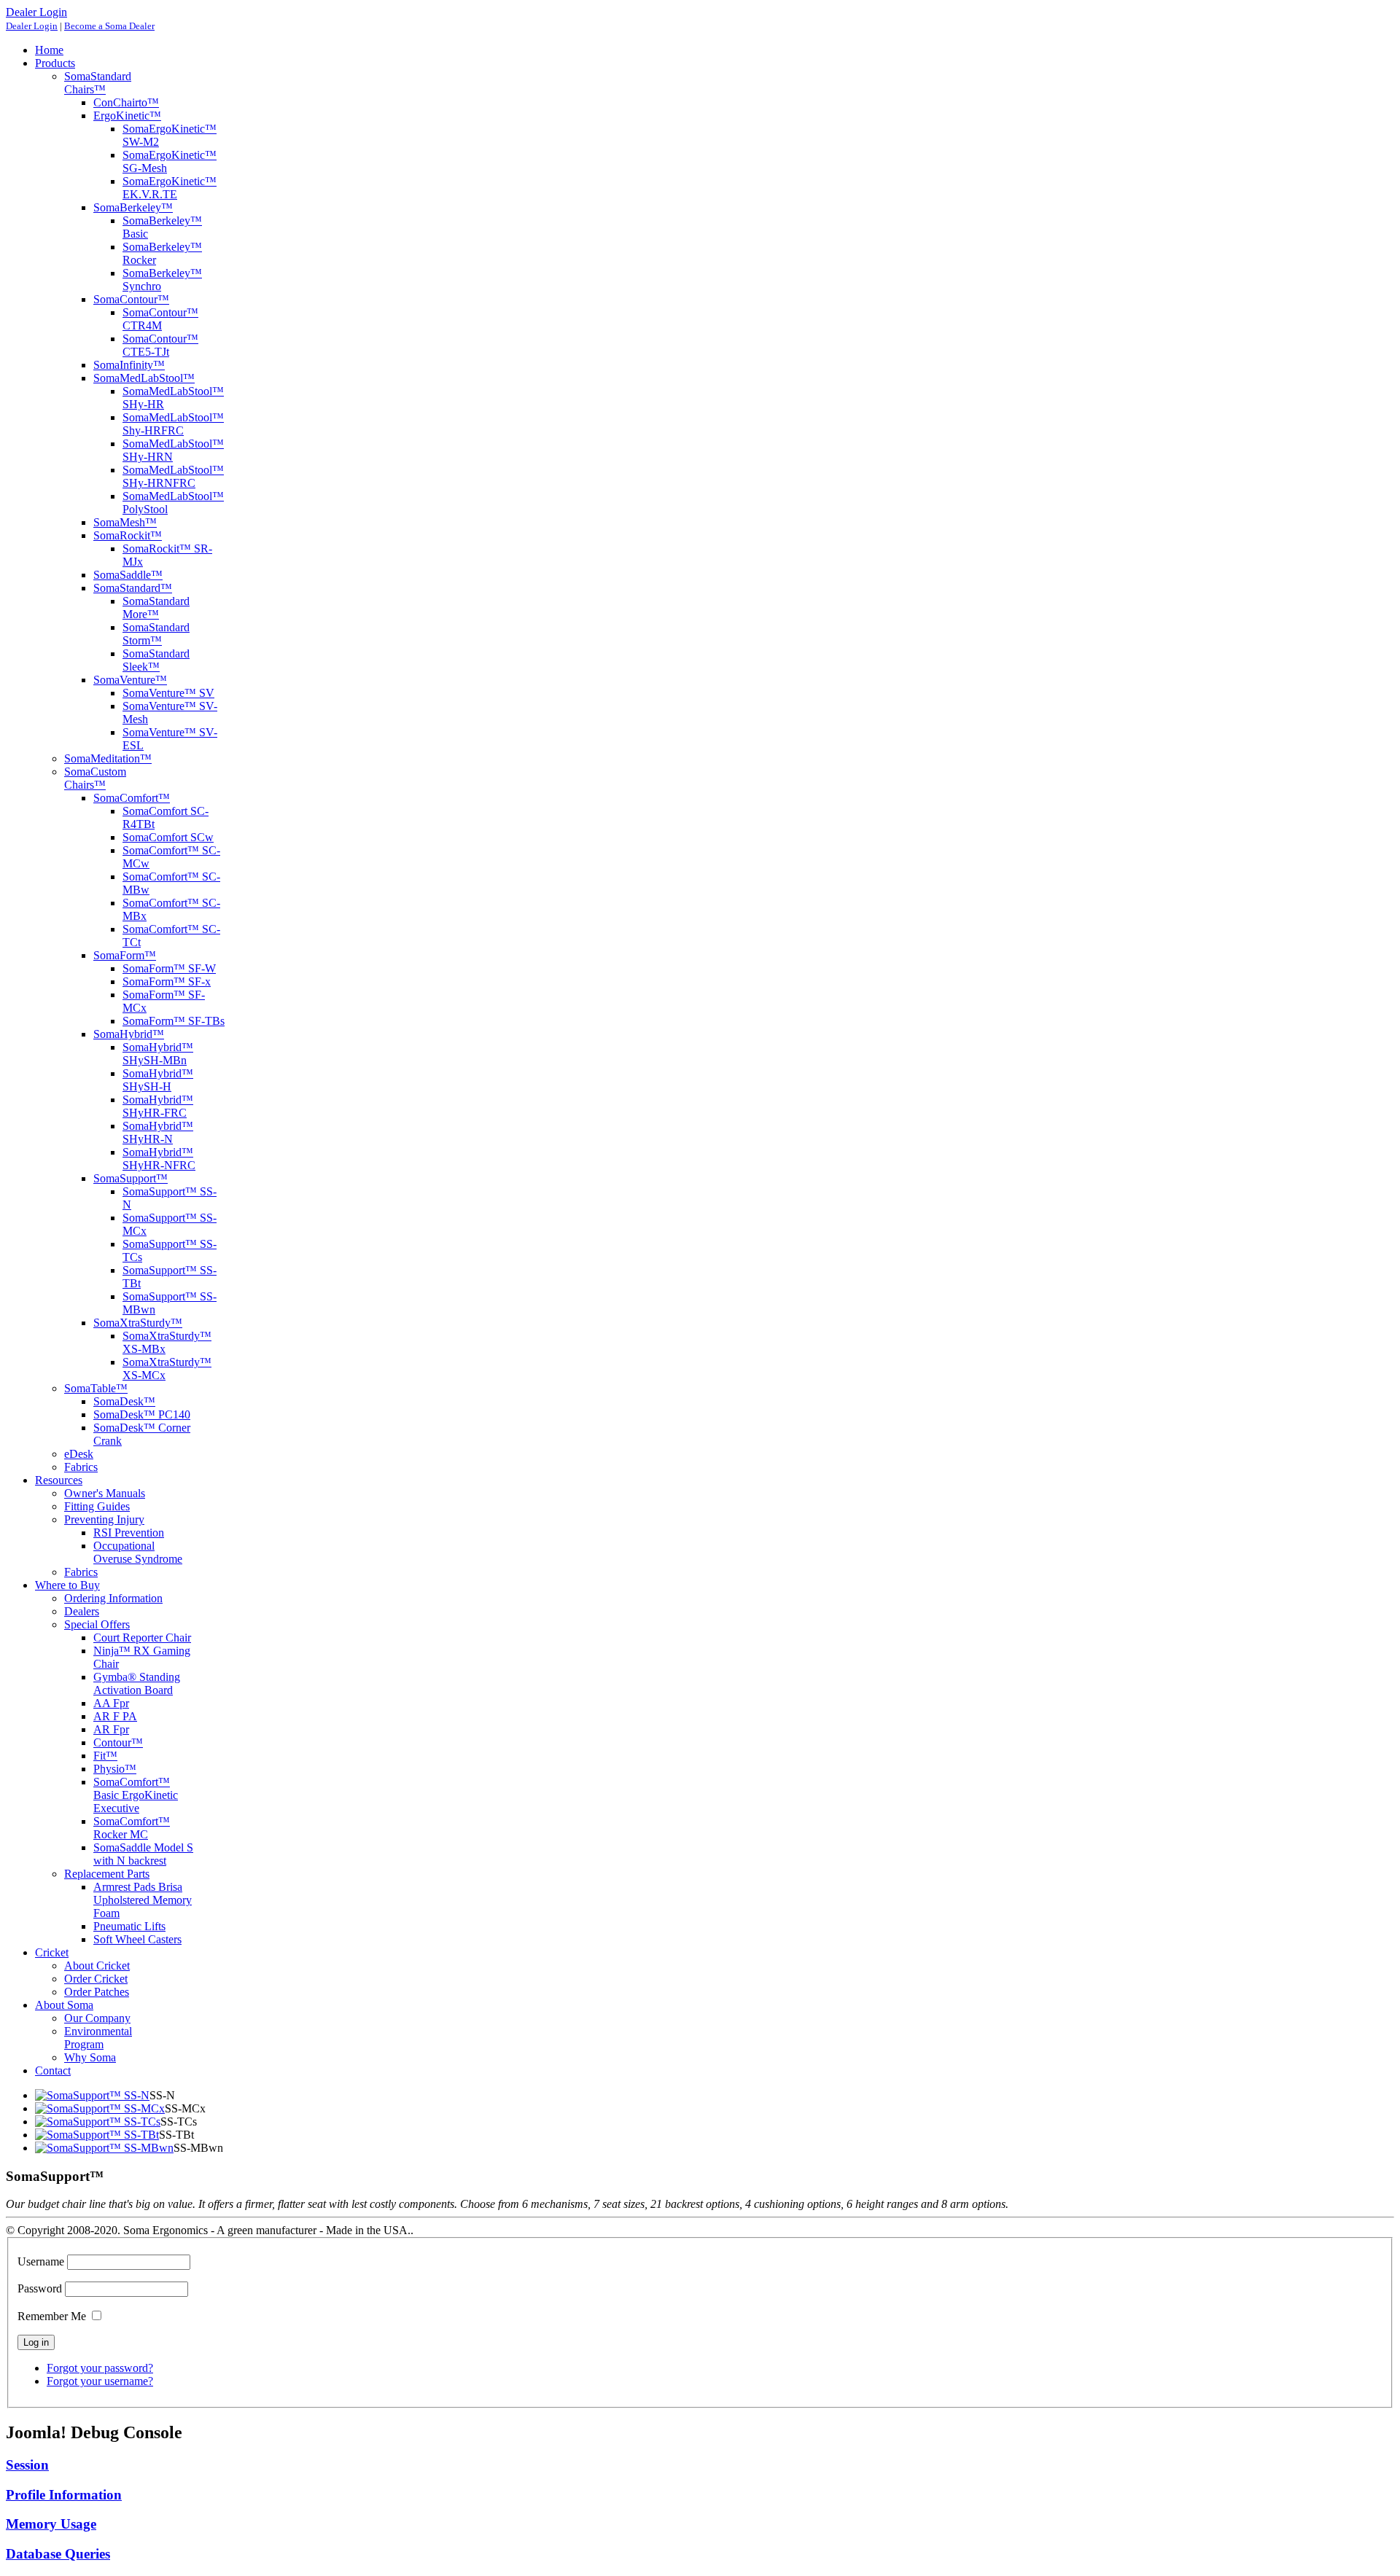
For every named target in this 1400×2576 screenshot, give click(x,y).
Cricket (52, 1952)
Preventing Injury (104, 1519)
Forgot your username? (100, 2381)
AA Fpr (111, 1703)
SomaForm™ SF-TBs (174, 1021)
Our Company (97, 2018)
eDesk (79, 1454)
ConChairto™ (126, 102)
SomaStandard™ (133, 588)
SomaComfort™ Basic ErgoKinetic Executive (136, 1795)
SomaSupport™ (131, 1178)
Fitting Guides (97, 1506)
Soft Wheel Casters (137, 1939)
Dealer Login (32, 26)
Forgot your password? (100, 2368)
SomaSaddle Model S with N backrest (143, 1854)
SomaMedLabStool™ (144, 378)
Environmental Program (98, 2038)
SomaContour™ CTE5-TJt (160, 345)
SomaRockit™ (128, 535)
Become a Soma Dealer (109, 26)
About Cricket (97, 1966)
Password (40, 2288)
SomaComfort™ (132, 798)
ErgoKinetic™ (127, 116)
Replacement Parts (107, 1874)
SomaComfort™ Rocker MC (132, 1828)
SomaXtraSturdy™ (138, 1323)
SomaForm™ (125, 955)
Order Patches (97, 1992)
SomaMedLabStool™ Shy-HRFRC (173, 424)
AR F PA (115, 1716)
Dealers (82, 1611)
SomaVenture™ (130, 680)
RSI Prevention (129, 1533)
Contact (53, 2070)
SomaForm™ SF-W (169, 968)
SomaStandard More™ (156, 608)
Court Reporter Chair (142, 1638)
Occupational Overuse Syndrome (138, 1552)
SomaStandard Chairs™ (98, 83)
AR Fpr (111, 1729)
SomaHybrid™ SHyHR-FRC (158, 1106)
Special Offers (97, 1624)
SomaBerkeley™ (133, 207)
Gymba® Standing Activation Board (137, 1683)
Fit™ (105, 1756)
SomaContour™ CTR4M (160, 319)
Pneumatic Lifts (129, 1926)
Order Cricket (96, 1979)
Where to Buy (67, 1585)
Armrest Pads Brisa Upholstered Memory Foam (143, 1900)
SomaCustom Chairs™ (95, 778)
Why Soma (90, 2057)
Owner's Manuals (105, 1493)
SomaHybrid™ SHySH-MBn (158, 1054)
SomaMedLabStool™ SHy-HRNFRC (173, 476)
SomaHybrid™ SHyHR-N (158, 1132)
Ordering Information (113, 1598)
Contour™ (118, 1742)
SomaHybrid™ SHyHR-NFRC (159, 1159)
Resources (59, 1480)
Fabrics (81, 1467)
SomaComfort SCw (168, 837)
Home (49, 50)
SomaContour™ (131, 299)
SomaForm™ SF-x (167, 981)
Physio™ (115, 1769)
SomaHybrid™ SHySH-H (158, 1080)
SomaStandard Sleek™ (156, 660)
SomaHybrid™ (129, 1034)
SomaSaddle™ (128, 575)
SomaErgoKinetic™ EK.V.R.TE (170, 188)
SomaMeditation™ (108, 758)
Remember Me (52, 2316)
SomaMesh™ (125, 522)
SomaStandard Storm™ (156, 634)
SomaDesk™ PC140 (142, 1414)
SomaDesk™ (124, 1401)
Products (55, 63)
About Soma (64, 2005)
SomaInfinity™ (129, 365)
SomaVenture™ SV (168, 693)
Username (41, 2261)
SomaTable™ (96, 1388)
